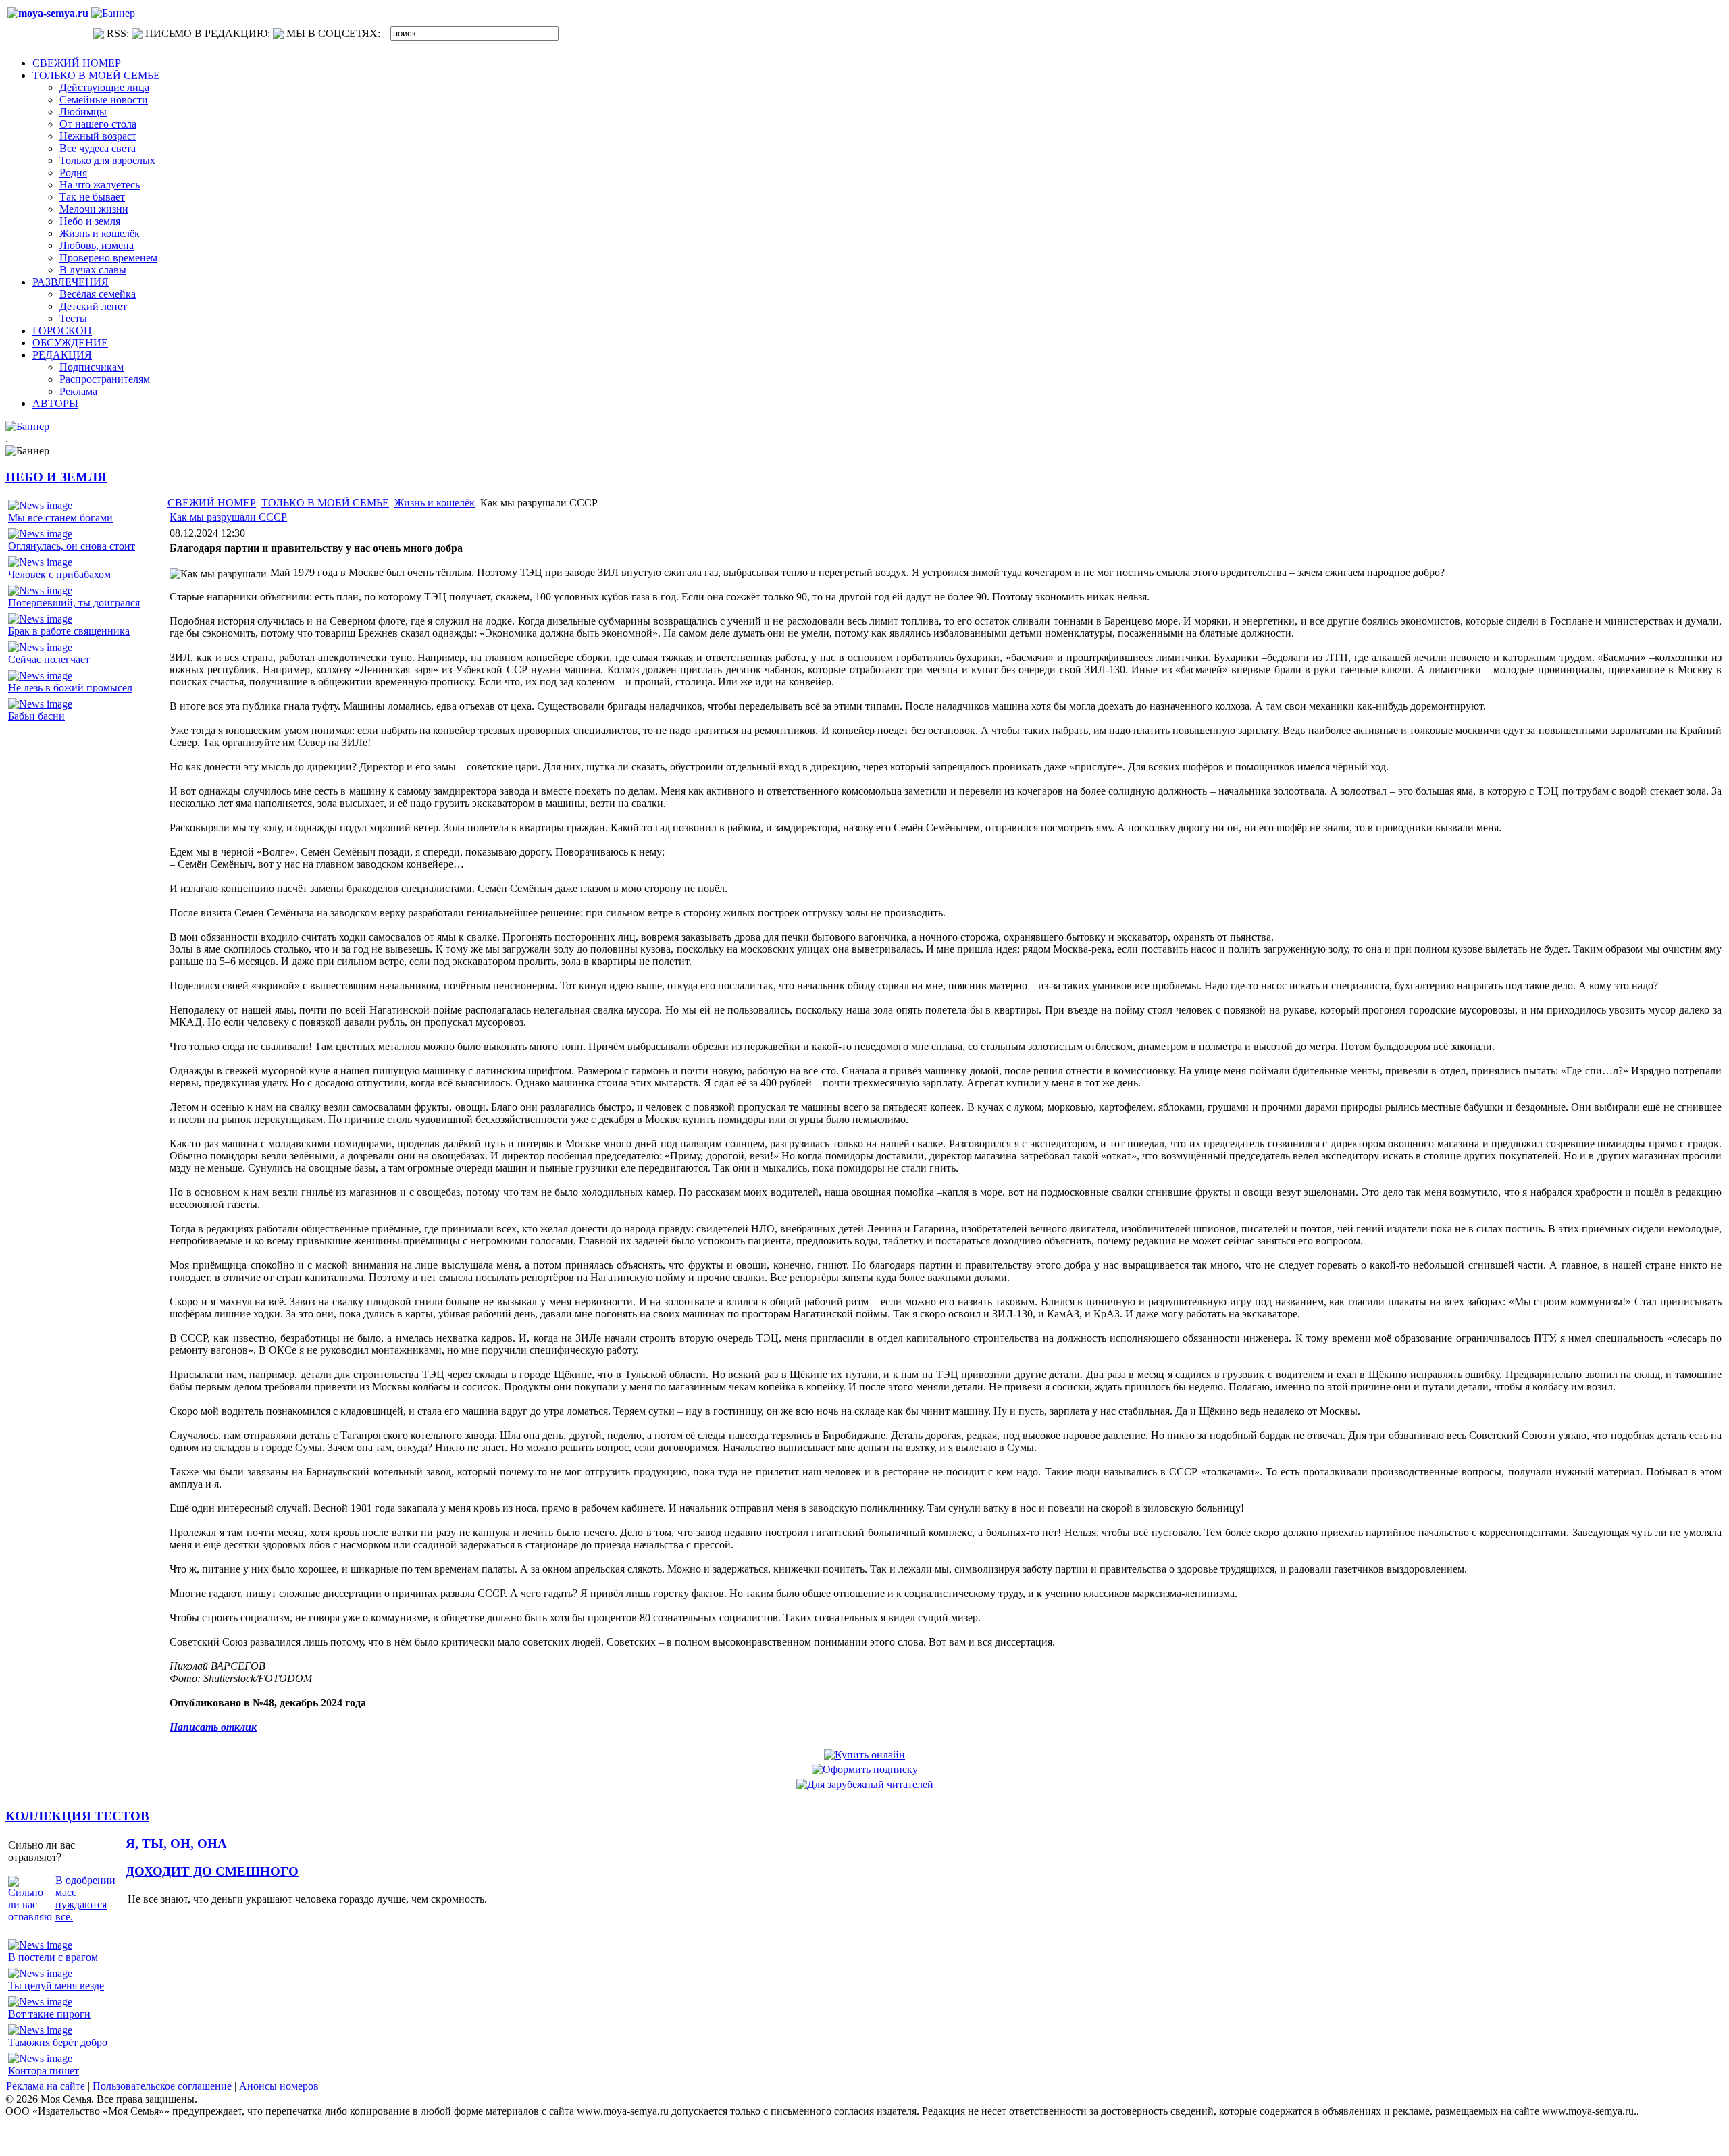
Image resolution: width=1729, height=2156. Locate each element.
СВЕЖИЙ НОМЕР (212, 503)
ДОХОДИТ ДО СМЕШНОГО (212, 1871)
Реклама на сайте (46, 2086)
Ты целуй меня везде (56, 1986)
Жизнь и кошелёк (435, 503)
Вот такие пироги (49, 2014)
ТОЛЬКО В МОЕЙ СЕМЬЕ (325, 503)
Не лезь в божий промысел (70, 688)
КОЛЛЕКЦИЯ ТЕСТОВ (77, 1816)
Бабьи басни (36, 716)
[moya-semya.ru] (48, 13)
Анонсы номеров (279, 2086)
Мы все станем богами (60, 518)
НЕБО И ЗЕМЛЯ (56, 477)
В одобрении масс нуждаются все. (85, 1898)
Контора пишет (44, 2071)
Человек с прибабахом (59, 574)
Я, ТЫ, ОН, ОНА (176, 1844)
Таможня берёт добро (58, 2042)
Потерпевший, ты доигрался (74, 603)
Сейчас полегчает (49, 659)
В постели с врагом (53, 1957)
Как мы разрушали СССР (228, 517)
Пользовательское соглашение (162, 2086)
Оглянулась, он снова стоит (72, 546)
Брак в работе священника (69, 631)
